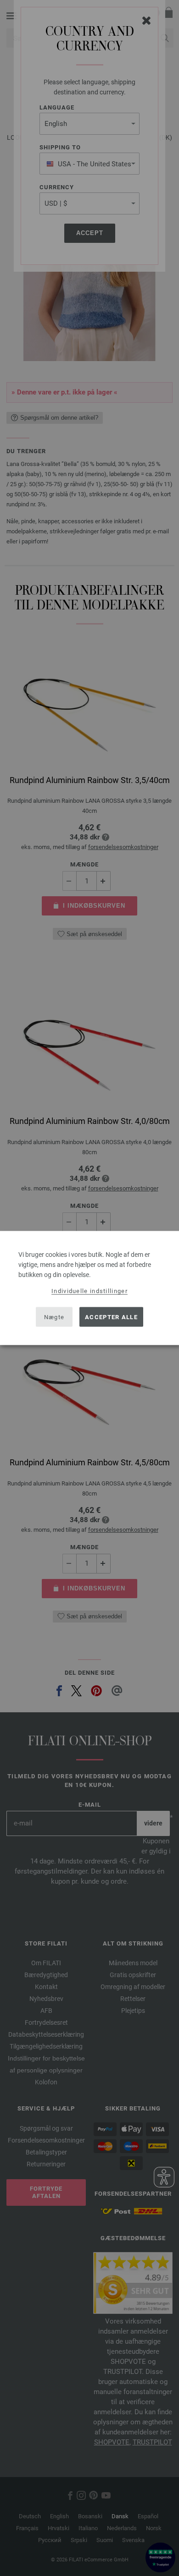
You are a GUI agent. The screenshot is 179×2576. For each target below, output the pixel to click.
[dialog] (89, 1288)
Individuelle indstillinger (89, 1291)
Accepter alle (111, 1317)
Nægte (54, 1317)
